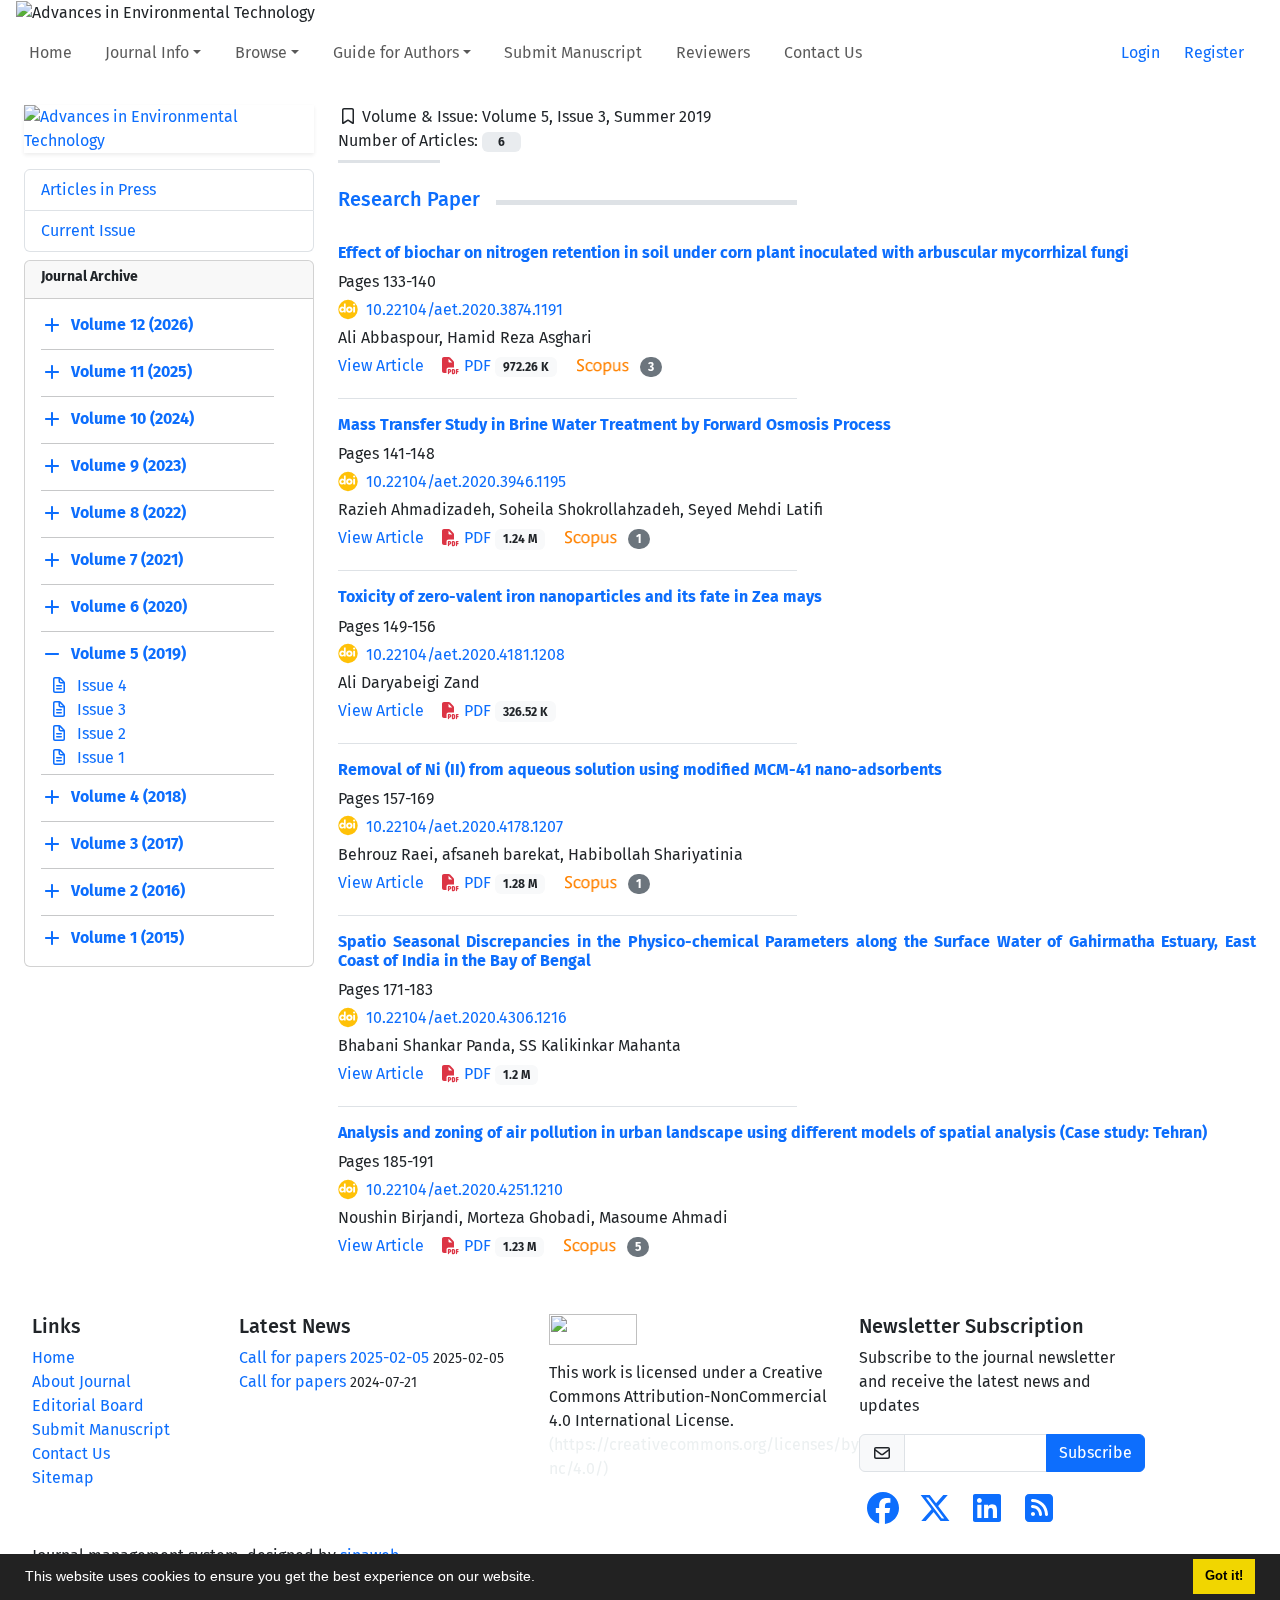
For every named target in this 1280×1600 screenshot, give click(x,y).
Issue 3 (99, 709)
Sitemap (63, 1477)
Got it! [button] (1224, 1576)
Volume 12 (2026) (132, 324)
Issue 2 (99, 733)
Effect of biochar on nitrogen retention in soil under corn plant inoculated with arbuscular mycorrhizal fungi (733, 252)
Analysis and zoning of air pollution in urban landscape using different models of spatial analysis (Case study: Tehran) (772, 1132)
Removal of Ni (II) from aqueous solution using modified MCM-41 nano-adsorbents (640, 769)
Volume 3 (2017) (127, 843)
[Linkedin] (987, 1514)
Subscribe (1095, 1452)
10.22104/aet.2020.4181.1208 (465, 654)
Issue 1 (99, 757)
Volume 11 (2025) (131, 371)
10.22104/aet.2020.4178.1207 (464, 826)
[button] (542, 1579)
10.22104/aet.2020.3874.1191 (464, 309)
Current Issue (88, 230)
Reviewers (713, 52)
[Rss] (1039, 1514)
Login (1140, 52)
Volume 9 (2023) (128, 465)
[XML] (727, 116)
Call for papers (292, 1381)
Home (50, 52)
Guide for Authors (396, 52)
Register (1214, 52)
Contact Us (823, 52)
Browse (261, 52)
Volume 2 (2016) (128, 890)
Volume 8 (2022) (128, 512)
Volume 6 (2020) (129, 606)
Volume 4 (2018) (128, 796)
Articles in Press (98, 189)
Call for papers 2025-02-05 (334, 1357)
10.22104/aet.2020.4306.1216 (466, 1017)
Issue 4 (100, 685)
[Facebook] (883, 1514)
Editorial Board (88, 1405)
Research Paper (409, 199)
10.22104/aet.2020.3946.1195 (466, 481)
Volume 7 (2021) (127, 559)
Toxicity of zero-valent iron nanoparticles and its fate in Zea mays (580, 596)
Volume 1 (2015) (127, 937)
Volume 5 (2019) (128, 653)
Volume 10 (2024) (132, 418)
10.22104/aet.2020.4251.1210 (464, 1189)
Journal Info (147, 52)
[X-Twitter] (935, 1514)
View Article (381, 365)
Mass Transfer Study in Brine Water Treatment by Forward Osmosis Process (614, 424)
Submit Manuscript (573, 52)
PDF (504, 365)
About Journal (81, 1381)
